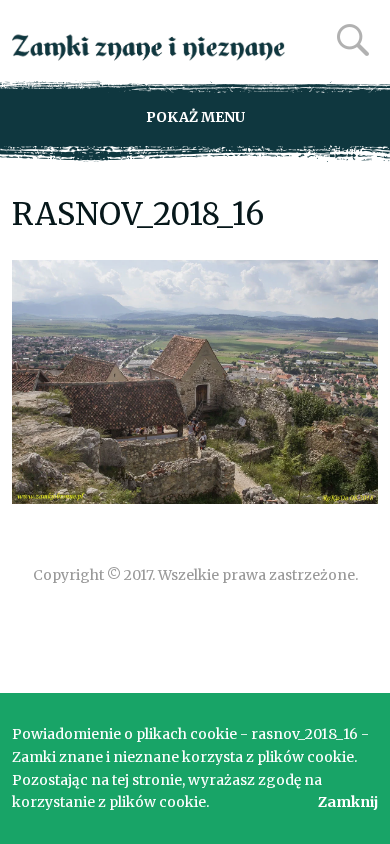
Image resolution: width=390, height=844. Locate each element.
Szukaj (353, 40)
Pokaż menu (195, 117)
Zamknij (348, 802)
